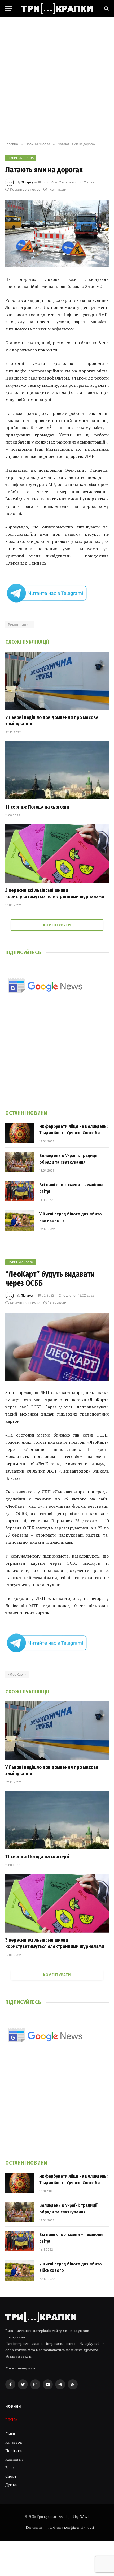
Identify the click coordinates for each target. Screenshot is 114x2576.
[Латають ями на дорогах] (57, 233)
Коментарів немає (25, 189)
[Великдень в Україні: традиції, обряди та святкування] (20, 1162)
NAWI (84, 2517)
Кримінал (14, 2459)
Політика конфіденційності (71, 2527)
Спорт (11, 2476)
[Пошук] (106, 9)
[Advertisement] (57, 80)
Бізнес (11, 2468)
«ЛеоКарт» (17, 1674)
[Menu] (9, 9)
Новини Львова (21, 158)
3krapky (27, 182)
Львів (10, 2434)
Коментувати (57, 925)
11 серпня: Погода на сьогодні (37, 807)
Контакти (34, 2527)
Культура (14, 2442)
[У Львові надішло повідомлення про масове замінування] (57, 681)
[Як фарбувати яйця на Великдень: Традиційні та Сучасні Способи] (20, 1133)
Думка (11, 2485)
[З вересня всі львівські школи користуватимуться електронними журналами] (57, 853)
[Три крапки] (57, 8)
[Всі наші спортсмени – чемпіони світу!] (20, 1191)
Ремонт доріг (20, 625)
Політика (14, 2451)
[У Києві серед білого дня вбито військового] (20, 1220)
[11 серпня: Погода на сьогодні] (57, 770)
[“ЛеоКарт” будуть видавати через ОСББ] (57, 1347)
